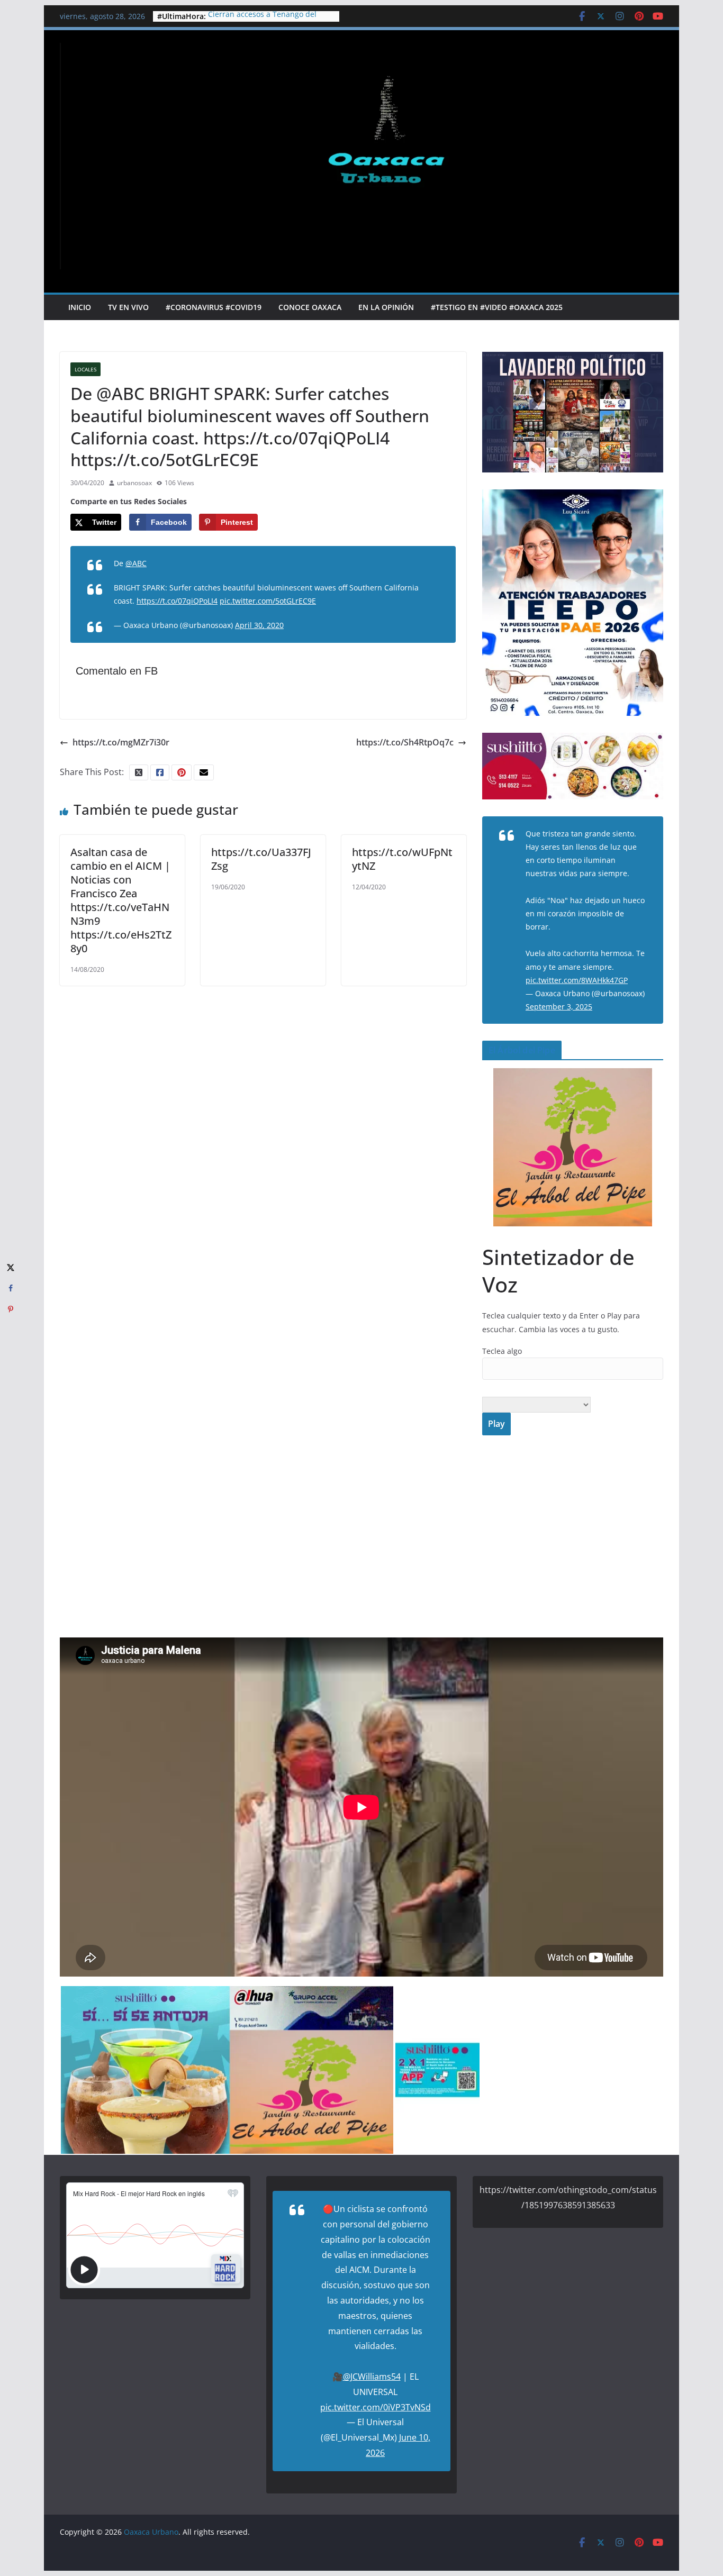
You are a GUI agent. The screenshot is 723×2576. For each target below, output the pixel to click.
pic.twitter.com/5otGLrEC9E (268, 601)
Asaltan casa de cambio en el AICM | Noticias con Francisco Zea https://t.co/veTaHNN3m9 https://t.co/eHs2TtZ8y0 (121, 900)
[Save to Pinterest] (11, 1309)
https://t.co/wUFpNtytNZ (402, 859)
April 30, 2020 (259, 625)
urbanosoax (134, 483)
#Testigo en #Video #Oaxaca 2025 (497, 307)
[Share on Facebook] (11, 1288)
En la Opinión (386, 307)
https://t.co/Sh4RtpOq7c (405, 742)
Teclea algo (502, 1351)
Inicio (80, 307)
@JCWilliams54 (372, 2377)
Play (496, 1424)
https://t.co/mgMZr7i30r (121, 742)
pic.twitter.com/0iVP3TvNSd (376, 2407)
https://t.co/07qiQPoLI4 (177, 601)
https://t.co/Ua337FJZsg (261, 859)
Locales (85, 369)
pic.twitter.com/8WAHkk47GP (577, 980)
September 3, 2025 (559, 1007)
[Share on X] (11, 1267)
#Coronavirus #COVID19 (214, 307)
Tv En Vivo (128, 307)
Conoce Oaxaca (310, 307)
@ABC (136, 563)
